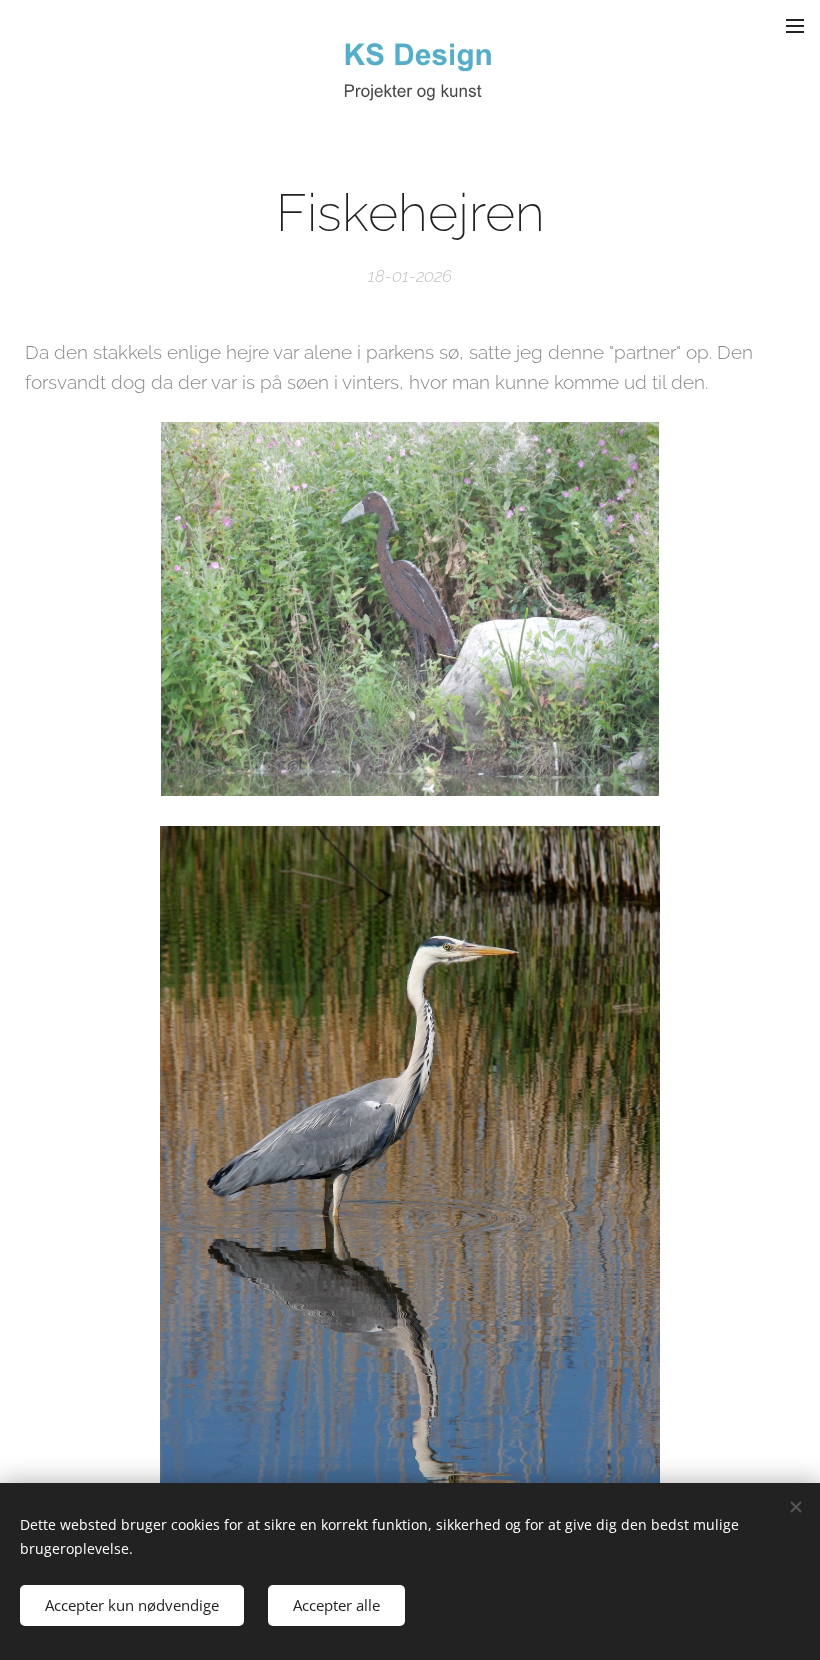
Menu (795, 25)
